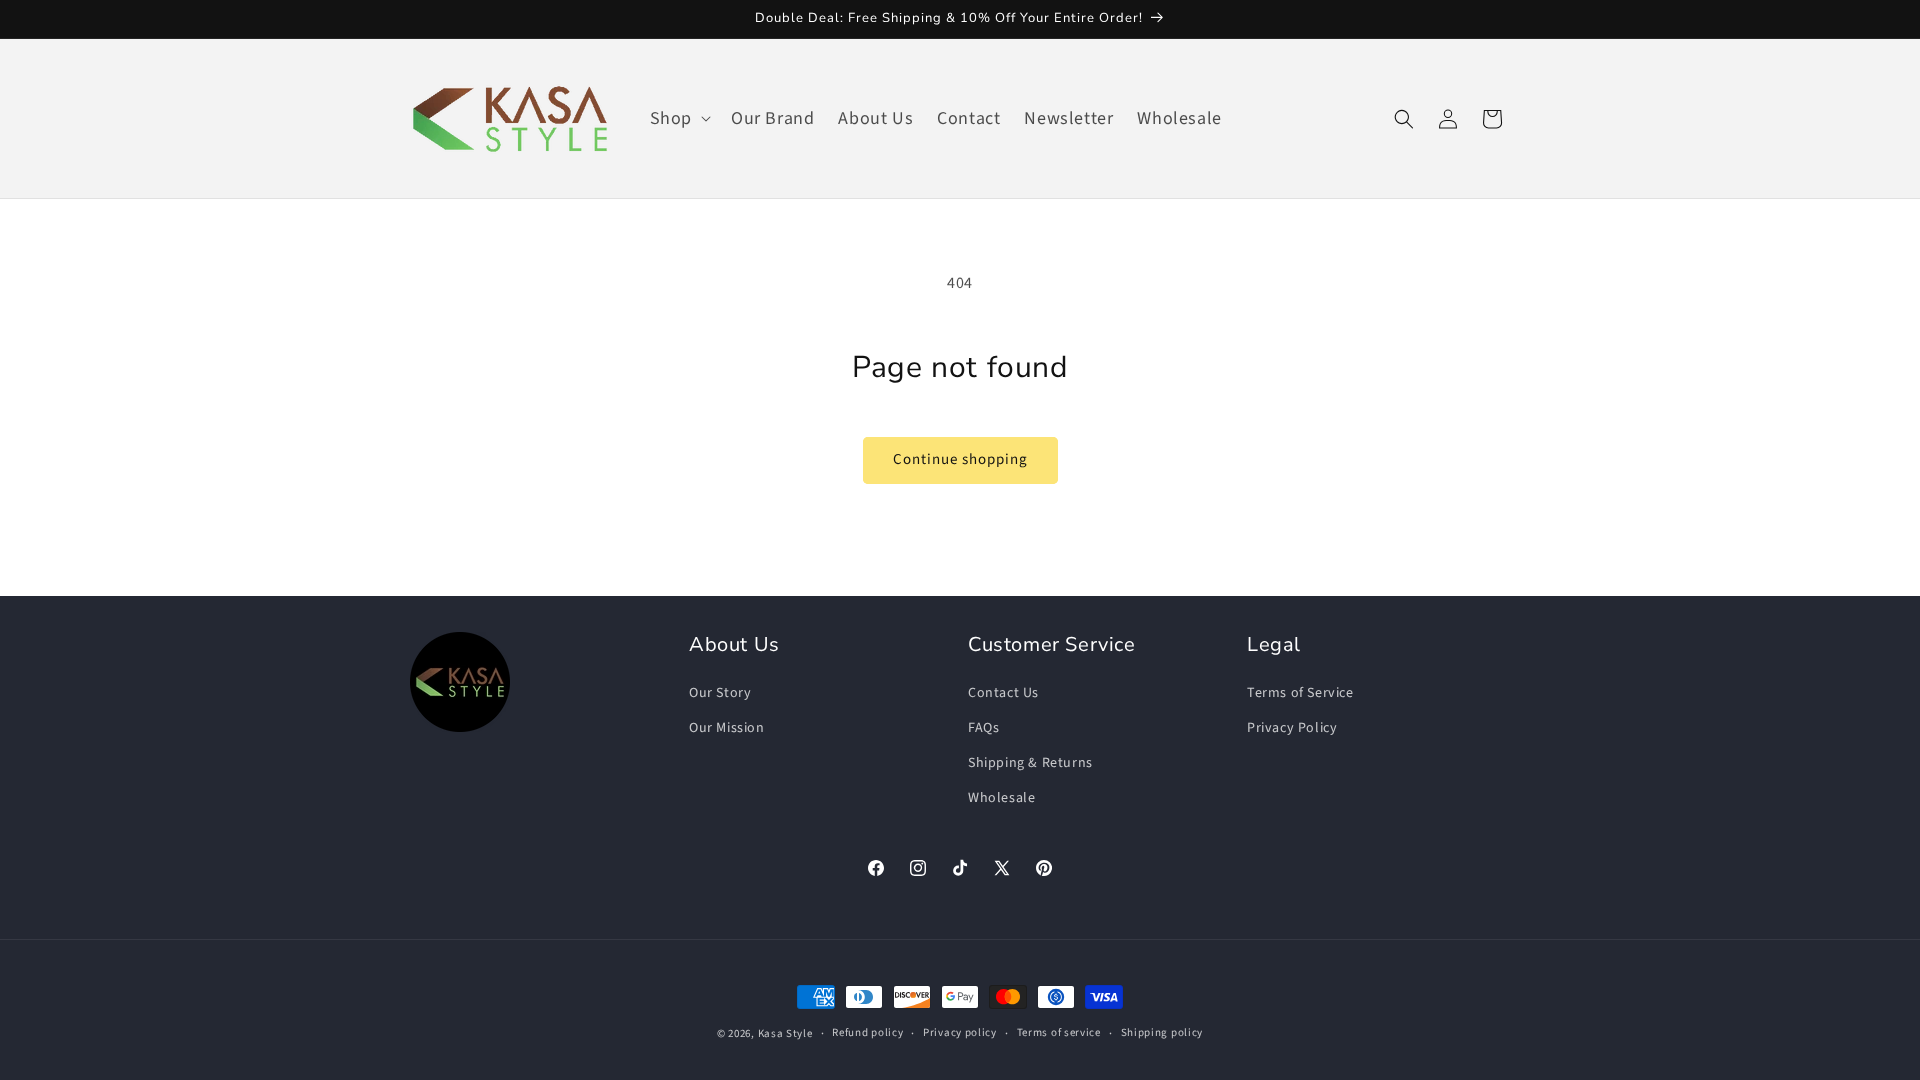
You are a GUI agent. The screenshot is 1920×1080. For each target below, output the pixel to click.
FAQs (983, 728)
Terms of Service (1300, 693)
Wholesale (1001, 798)
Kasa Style (785, 1033)
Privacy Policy (1292, 728)
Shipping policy (1162, 1032)
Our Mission (727, 728)
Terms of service (1059, 1032)
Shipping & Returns (1030, 763)
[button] (678, 118)
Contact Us (1003, 693)
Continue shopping (960, 459)
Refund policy (867, 1032)
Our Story (720, 693)
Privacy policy (960, 1032)
